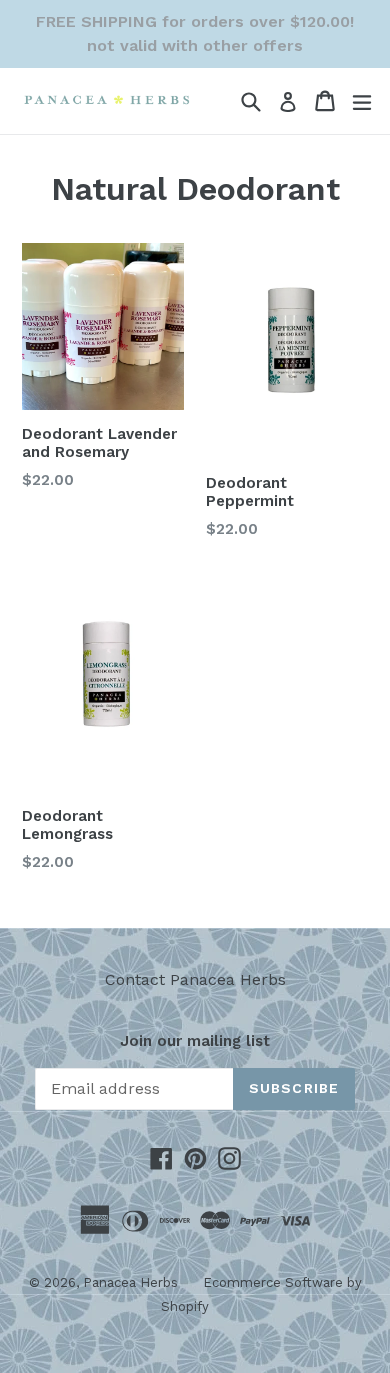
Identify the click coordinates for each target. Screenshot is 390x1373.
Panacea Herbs (130, 1282)
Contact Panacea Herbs (195, 979)
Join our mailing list (195, 1041)
